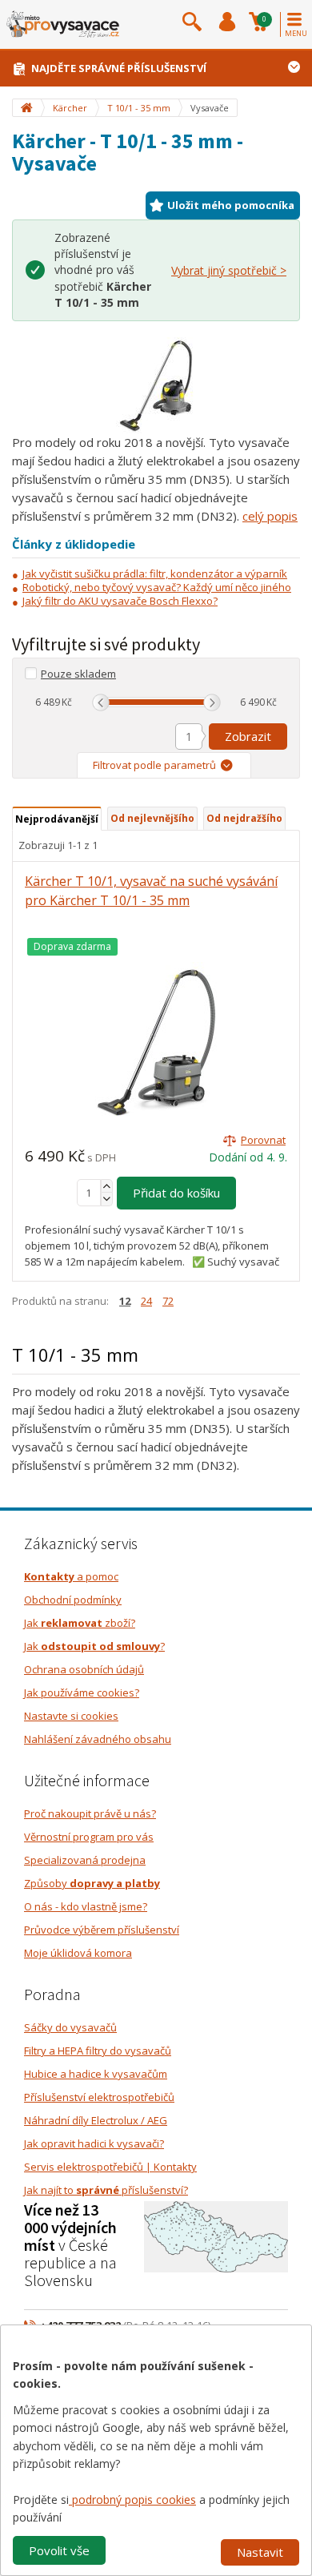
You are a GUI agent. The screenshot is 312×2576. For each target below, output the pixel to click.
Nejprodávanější (57, 819)
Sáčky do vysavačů (70, 2027)
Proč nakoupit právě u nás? (90, 1813)
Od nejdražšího (244, 818)
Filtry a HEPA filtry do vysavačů (98, 2051)
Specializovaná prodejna (85, 1860)
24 (146, 1301)
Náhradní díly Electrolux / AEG (96, 2120)
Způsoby (92, 1883)
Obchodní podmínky (73, 1600)
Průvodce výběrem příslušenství (102, 1930)
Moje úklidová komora (78, 1953)
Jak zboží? (80, 1623)
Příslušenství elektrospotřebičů (99, 2097)
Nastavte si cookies (71, 1716)
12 (125, 1301)
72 (168, 1301)
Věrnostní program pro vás (89, 1837)
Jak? (94, 1646)
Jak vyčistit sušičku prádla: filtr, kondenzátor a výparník (155, 574)
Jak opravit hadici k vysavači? (94, 2143)
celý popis (270, 516)
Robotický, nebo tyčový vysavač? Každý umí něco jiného (157, 587)
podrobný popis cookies (132, 2500)
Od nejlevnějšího (152, 818)
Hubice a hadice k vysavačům (96, 2074)
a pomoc (71, 1576)
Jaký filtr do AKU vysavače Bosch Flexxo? (120, 601)
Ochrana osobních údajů (84, 1669)
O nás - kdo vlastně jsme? (86, 1906)
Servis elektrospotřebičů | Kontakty (110, 2167)
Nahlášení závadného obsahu (98, 1739)
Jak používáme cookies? (82, 1693)
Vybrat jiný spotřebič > (229, 270)
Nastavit (260, 2552)
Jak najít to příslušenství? (106, 2190)
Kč (67, 702)
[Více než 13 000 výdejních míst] (216, 2236)
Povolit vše (59, 2550)
